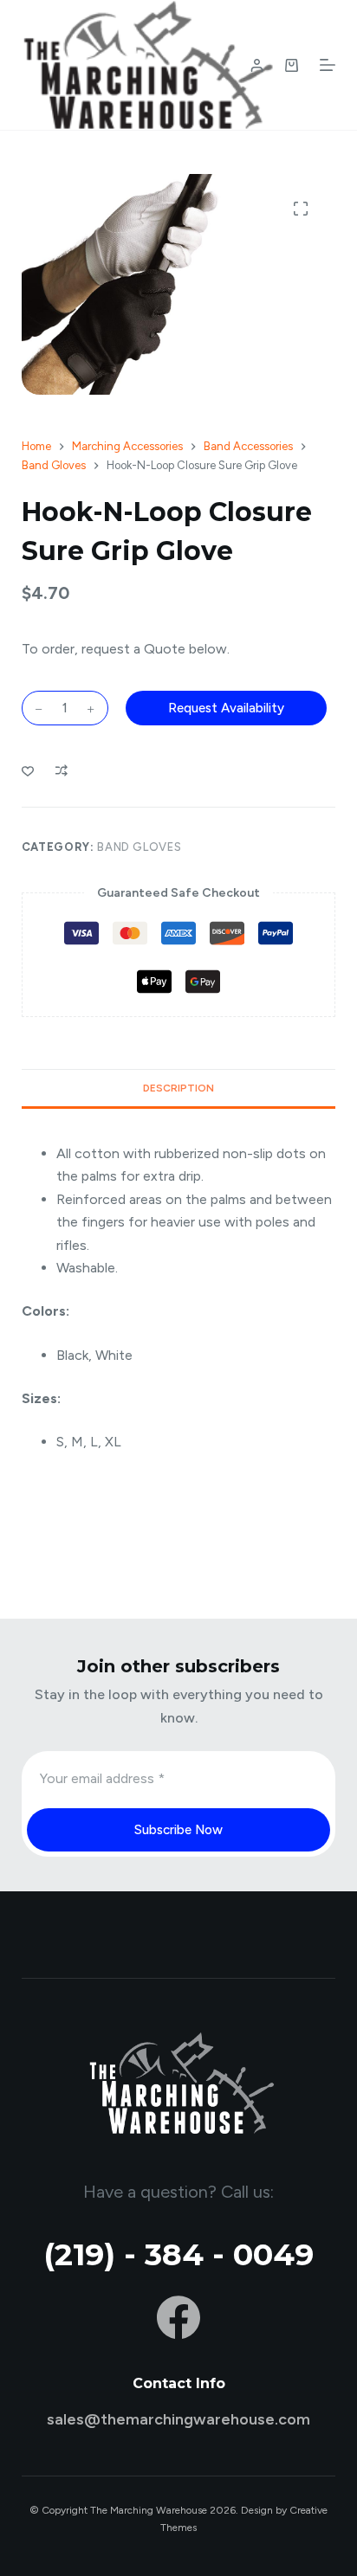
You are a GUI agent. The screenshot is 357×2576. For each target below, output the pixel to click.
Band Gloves (139, 847)
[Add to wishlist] (28, 770)
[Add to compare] (62, 770)
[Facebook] (178, 2317)
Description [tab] (178, 1088)
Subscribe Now (178, 1830)
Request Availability (226, 708)
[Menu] (328, 65)
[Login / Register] (257, 65)
